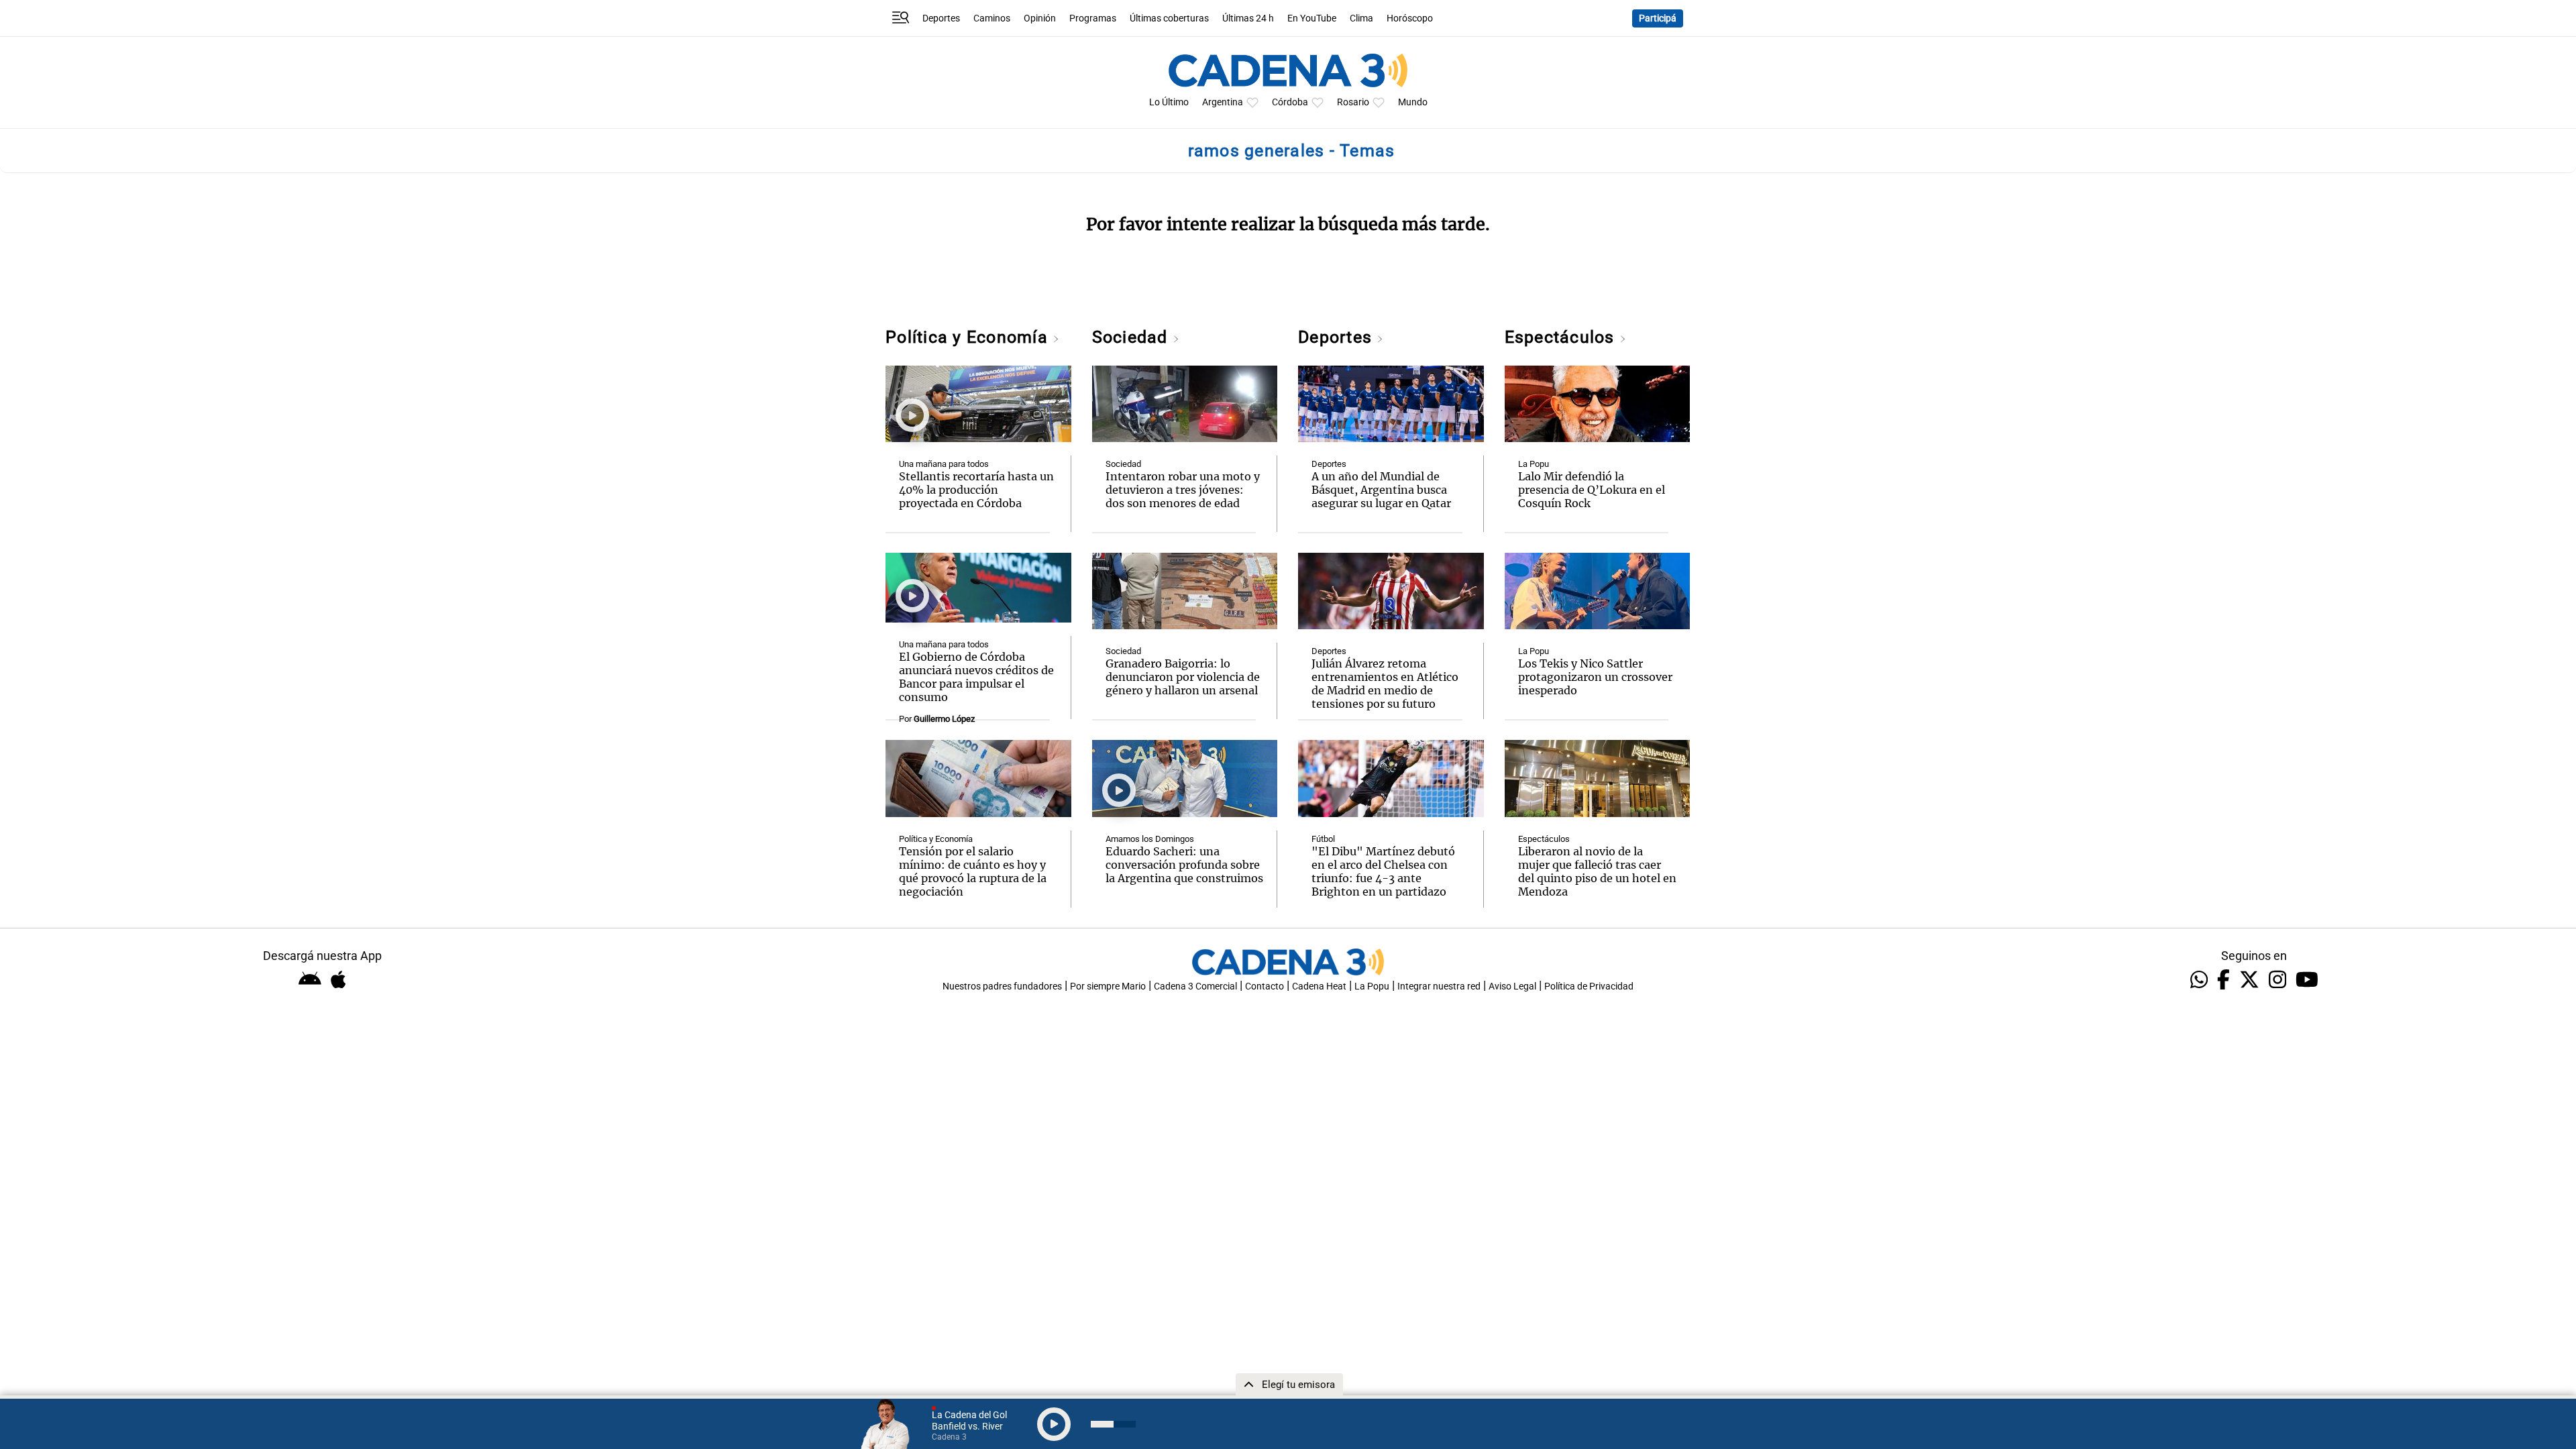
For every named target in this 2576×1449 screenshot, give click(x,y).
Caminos (992, 18)
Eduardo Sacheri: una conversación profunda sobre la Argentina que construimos (1184, 865)
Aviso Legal (1512, 986)
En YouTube (1312, 18)
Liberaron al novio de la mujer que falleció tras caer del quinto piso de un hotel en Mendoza (1597, 871)
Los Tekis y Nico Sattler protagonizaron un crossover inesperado (1595, 677)
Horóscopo (1410, 18)
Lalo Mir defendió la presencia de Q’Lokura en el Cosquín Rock (1592, 490)
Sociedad (1132, 337)
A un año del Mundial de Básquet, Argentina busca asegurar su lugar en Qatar (1381, 490)
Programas (1093, 18)
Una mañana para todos (944, 464)
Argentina (1223, 102)
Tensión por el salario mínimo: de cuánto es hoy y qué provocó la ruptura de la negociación (973, 871)
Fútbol (1323, 839)
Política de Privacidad (1589, 986)
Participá (1658, 18)
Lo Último (1169, 102)
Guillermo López (944, 719)
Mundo (1413, 102)
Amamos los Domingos (1150, 839)
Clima (1361, 18)
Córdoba (1290, 102)
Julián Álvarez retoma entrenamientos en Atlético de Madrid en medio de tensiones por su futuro (1385, 684)
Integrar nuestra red (1439, 986)
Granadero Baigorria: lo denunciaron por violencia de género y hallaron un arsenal (1183, 677)
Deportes (941, 18)
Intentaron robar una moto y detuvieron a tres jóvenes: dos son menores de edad (1183, 490)
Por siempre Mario (1108, 986)
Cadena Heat (1319, 986)
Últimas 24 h (1248, 18)
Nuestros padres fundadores (1002, 986)
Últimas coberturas (1169, 18)
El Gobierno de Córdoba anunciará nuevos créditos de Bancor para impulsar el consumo (976, 677)
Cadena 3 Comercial (1195, 986)
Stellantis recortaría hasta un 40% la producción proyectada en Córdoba (976, 490)
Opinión (1040, 18)
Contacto (1265, 986)
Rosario (1353, 102)
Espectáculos (1562, 337)
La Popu (1534, 464)
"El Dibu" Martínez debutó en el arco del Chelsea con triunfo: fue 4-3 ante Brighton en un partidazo (1383, 871)
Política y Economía (969, 337)
